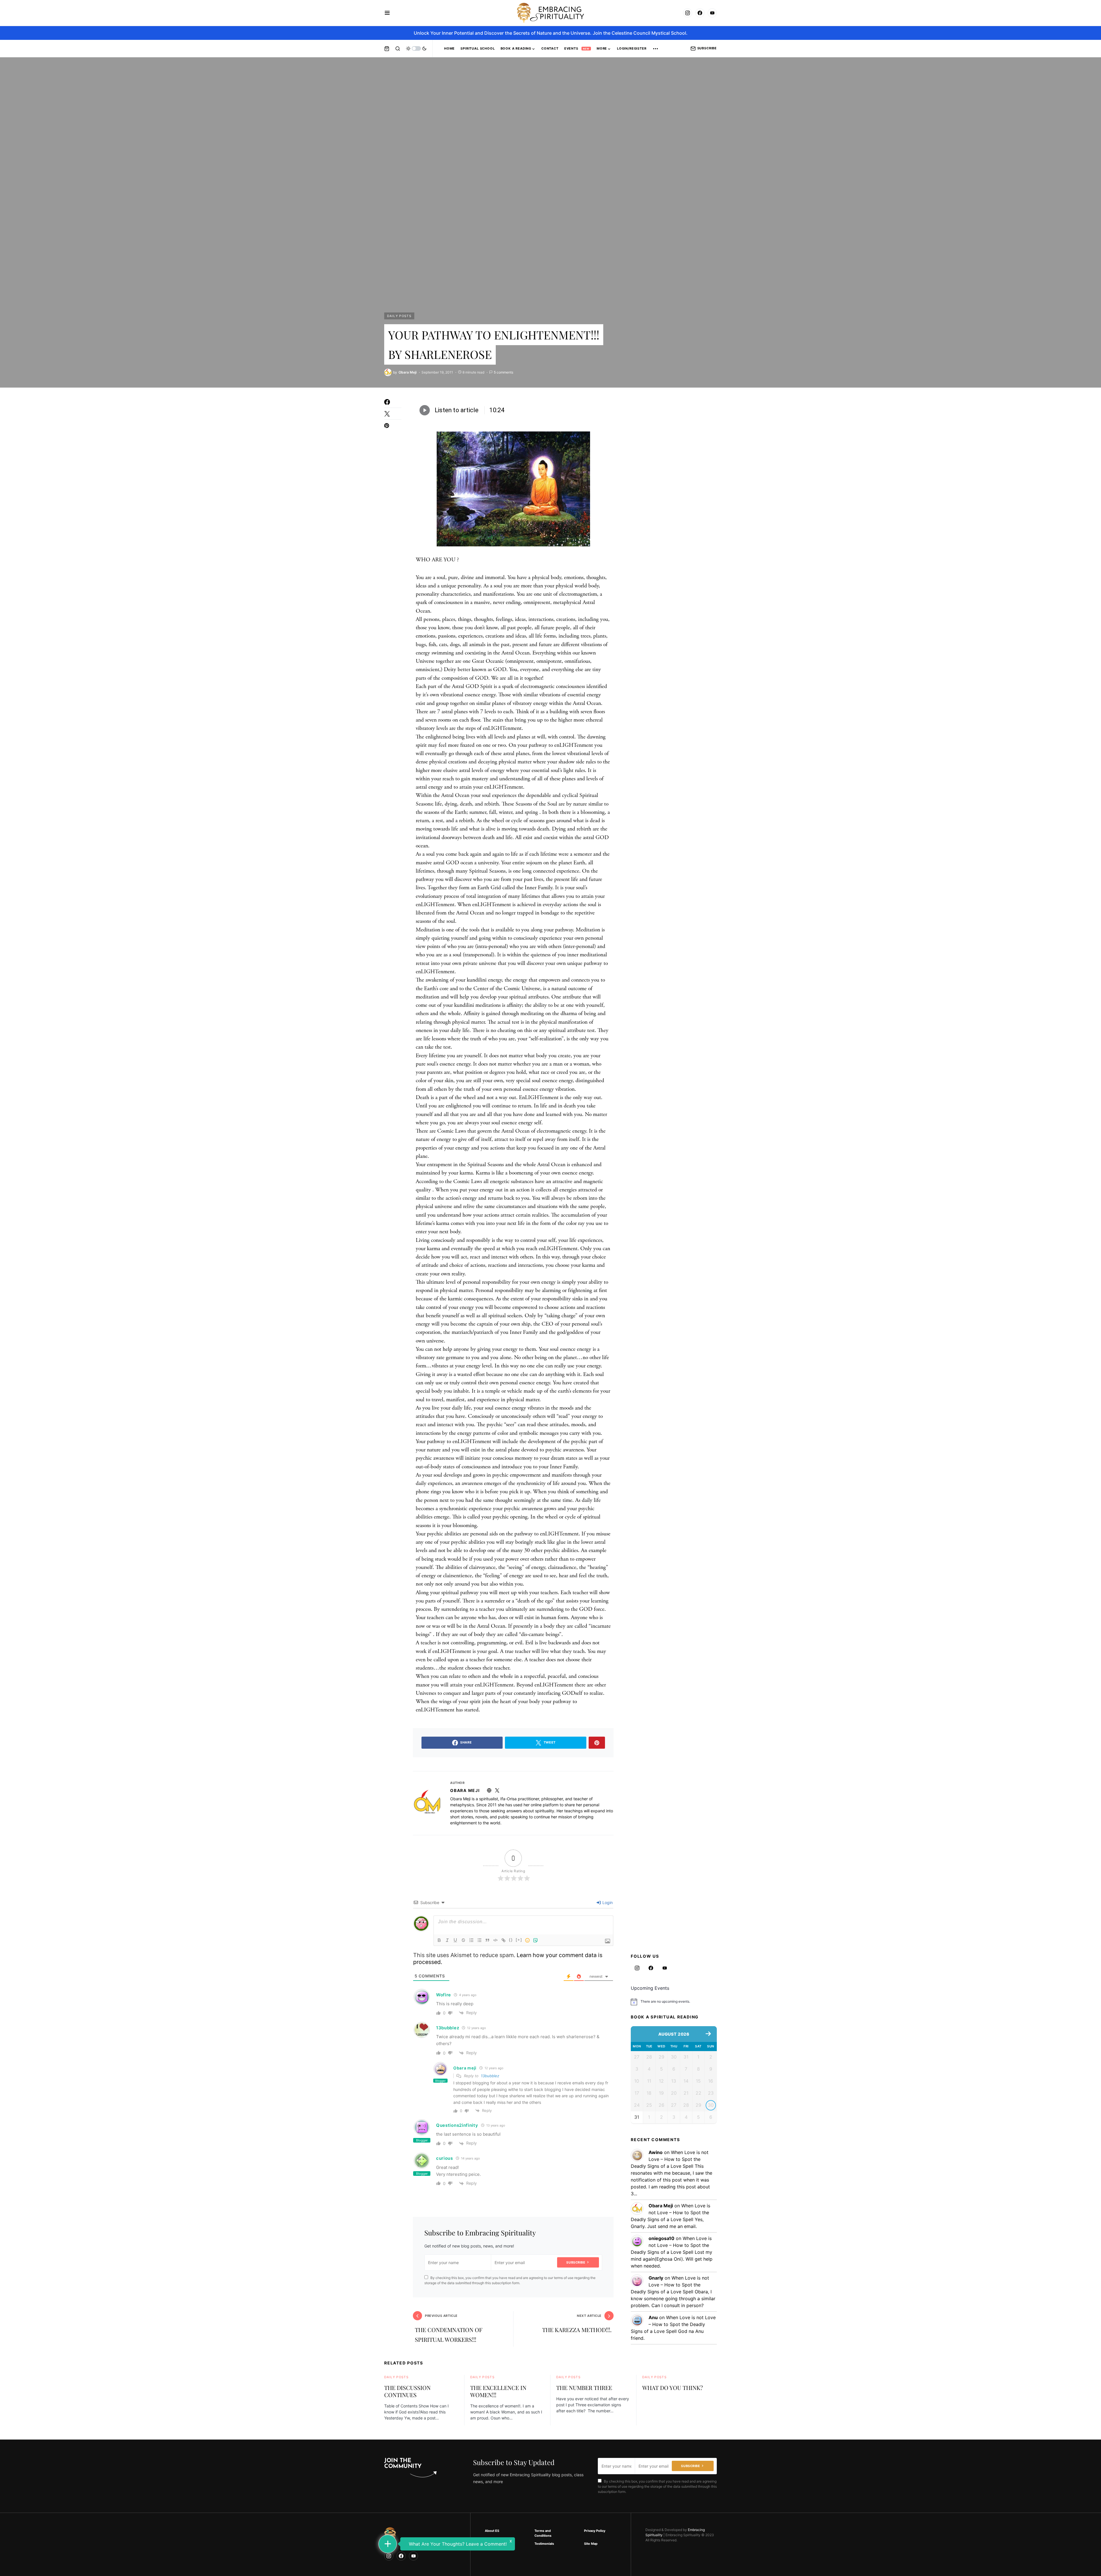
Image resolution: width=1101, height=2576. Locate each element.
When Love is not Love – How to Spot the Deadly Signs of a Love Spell (670, 2159)
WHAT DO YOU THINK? (672, 2388)
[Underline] (455, 1940)
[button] (387, 13)
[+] (519, 1940)
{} (511, 1940)
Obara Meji (465, 1790)
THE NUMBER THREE (584, 2388)
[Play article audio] (425, 410)
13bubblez (448, 2028)
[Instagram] (688, 13)
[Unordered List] (479, 1940)
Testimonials (544, 2544)
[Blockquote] (487, 1940)
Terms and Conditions (543, 2533)
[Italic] (447, 1940)
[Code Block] (495, 1940)
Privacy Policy (595, 2531)
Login (607, 1902)
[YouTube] (712, 13)
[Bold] (439, 1940)
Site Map (591, 2544)
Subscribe (707, 48)
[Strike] (463, 1940)
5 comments (503, 372)
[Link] (503, 1940)
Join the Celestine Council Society (499, 2546)
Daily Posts (399, 316)
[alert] (674, 2002)
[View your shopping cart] (387, 48)
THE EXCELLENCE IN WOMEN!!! (498, 2391)
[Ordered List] (471, 1940)
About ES (492, 2531)
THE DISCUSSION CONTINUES (407, 2391)
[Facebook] (700, 13)
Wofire (444, 1995)
